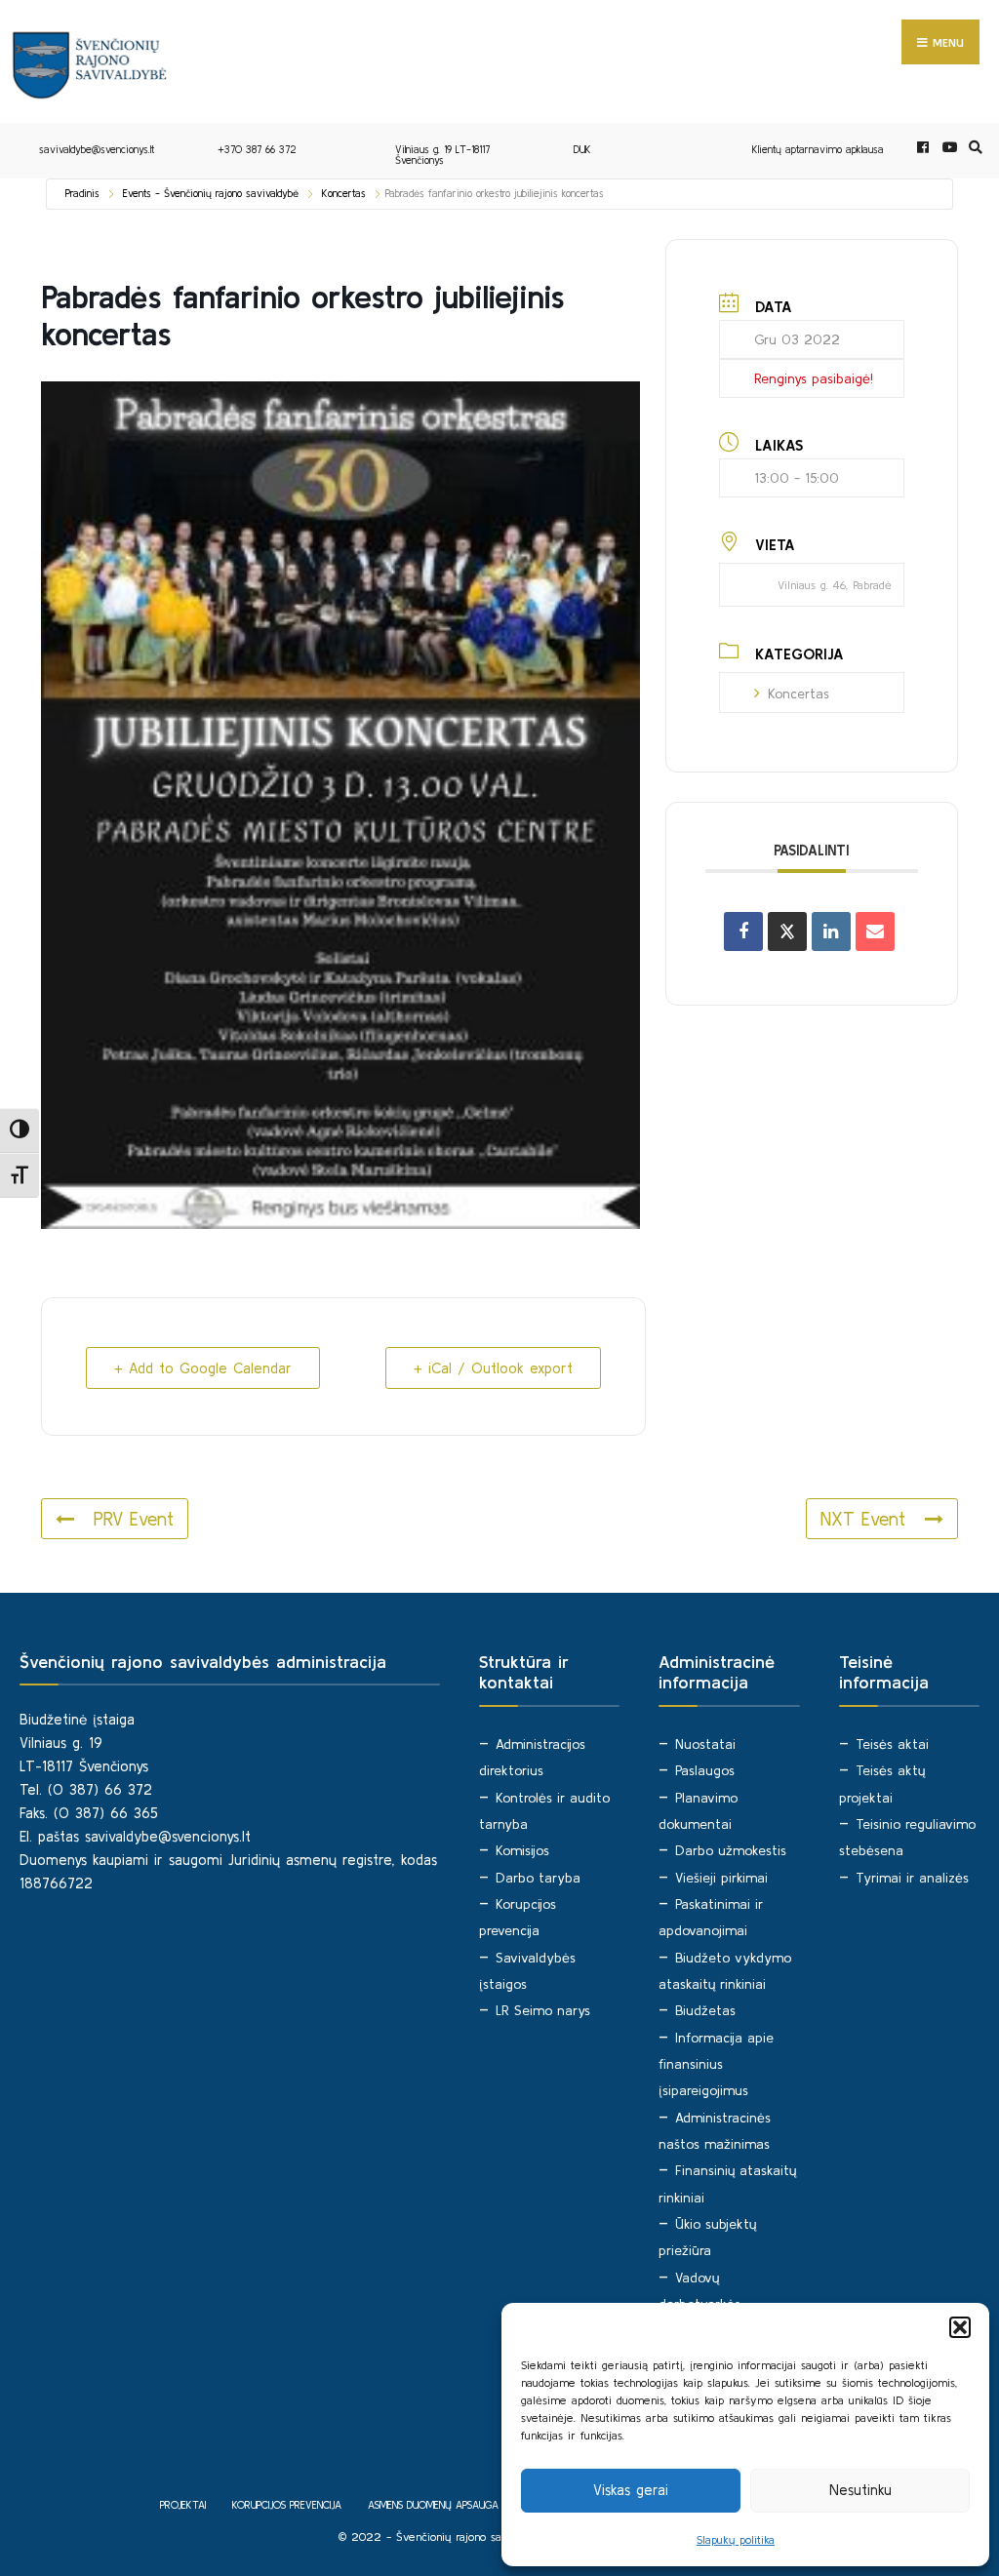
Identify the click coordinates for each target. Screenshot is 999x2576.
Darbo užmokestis (731, 1850)
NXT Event (863, 1519)
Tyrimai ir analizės (912, 1878)
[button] (960, 2327)
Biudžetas (705, 2010)
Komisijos (522, 1850)
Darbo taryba (538, 1878)
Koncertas (344, 193)
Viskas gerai (631, 2490)
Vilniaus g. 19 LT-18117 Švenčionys (442, 155)
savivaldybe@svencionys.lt (97, 149)
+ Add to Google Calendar (203, 1368)
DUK (582, 149)
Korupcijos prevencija (287, 2505)
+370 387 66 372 (257, 149)
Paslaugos (705, 1770)
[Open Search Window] (973, 148)
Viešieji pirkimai (721, 1878)
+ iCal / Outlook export (493, 1368)
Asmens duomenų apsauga (433, 2505)
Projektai (183, 2505)
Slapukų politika (736, 2539)
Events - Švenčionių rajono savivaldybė (211, 193)
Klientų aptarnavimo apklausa (818, 149)
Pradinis (82, 193)
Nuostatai (705, 1744)
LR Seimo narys (543, 2010)
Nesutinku (860, 2490)
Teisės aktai (892, 1744)
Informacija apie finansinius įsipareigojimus (716, 2064)
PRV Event (134, 1519)
